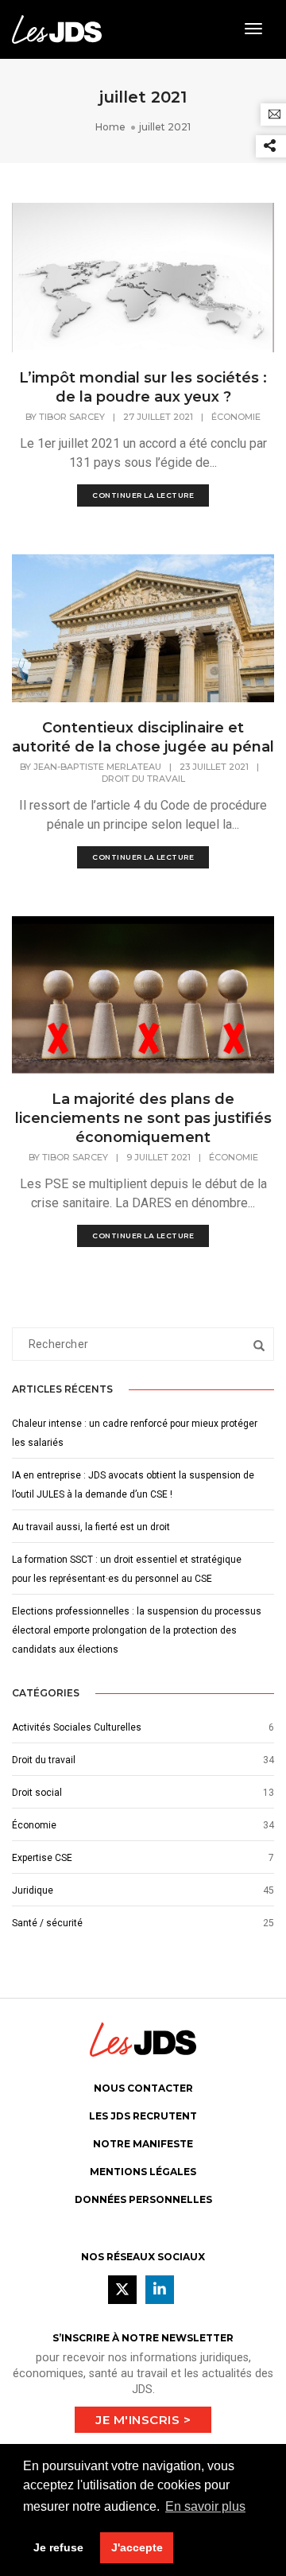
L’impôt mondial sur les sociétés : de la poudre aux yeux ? (143, 387)
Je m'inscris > (143, 2420)
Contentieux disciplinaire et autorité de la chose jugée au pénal (143, 737)
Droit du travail (143, 779)
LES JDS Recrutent (143, 2116)
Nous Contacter (143, 2088)
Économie (236, 417)
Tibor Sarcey (72, 417)
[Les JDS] (57, 28)
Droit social (37, 1793)
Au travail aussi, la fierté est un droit (91, 1527)
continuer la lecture (143, 495)
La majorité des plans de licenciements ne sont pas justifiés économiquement (143, 1118)
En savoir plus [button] (205, 2506)
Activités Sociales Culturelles (77, 1727)
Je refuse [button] (58, 2547)
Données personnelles (143, 2199)
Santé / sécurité (47, 1923)
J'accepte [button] (137, 2547)
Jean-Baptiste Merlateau (97, 767)
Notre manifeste (143, 2144)
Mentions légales (143, 2172)
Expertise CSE (42, 1858)
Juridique (33, 1890)
